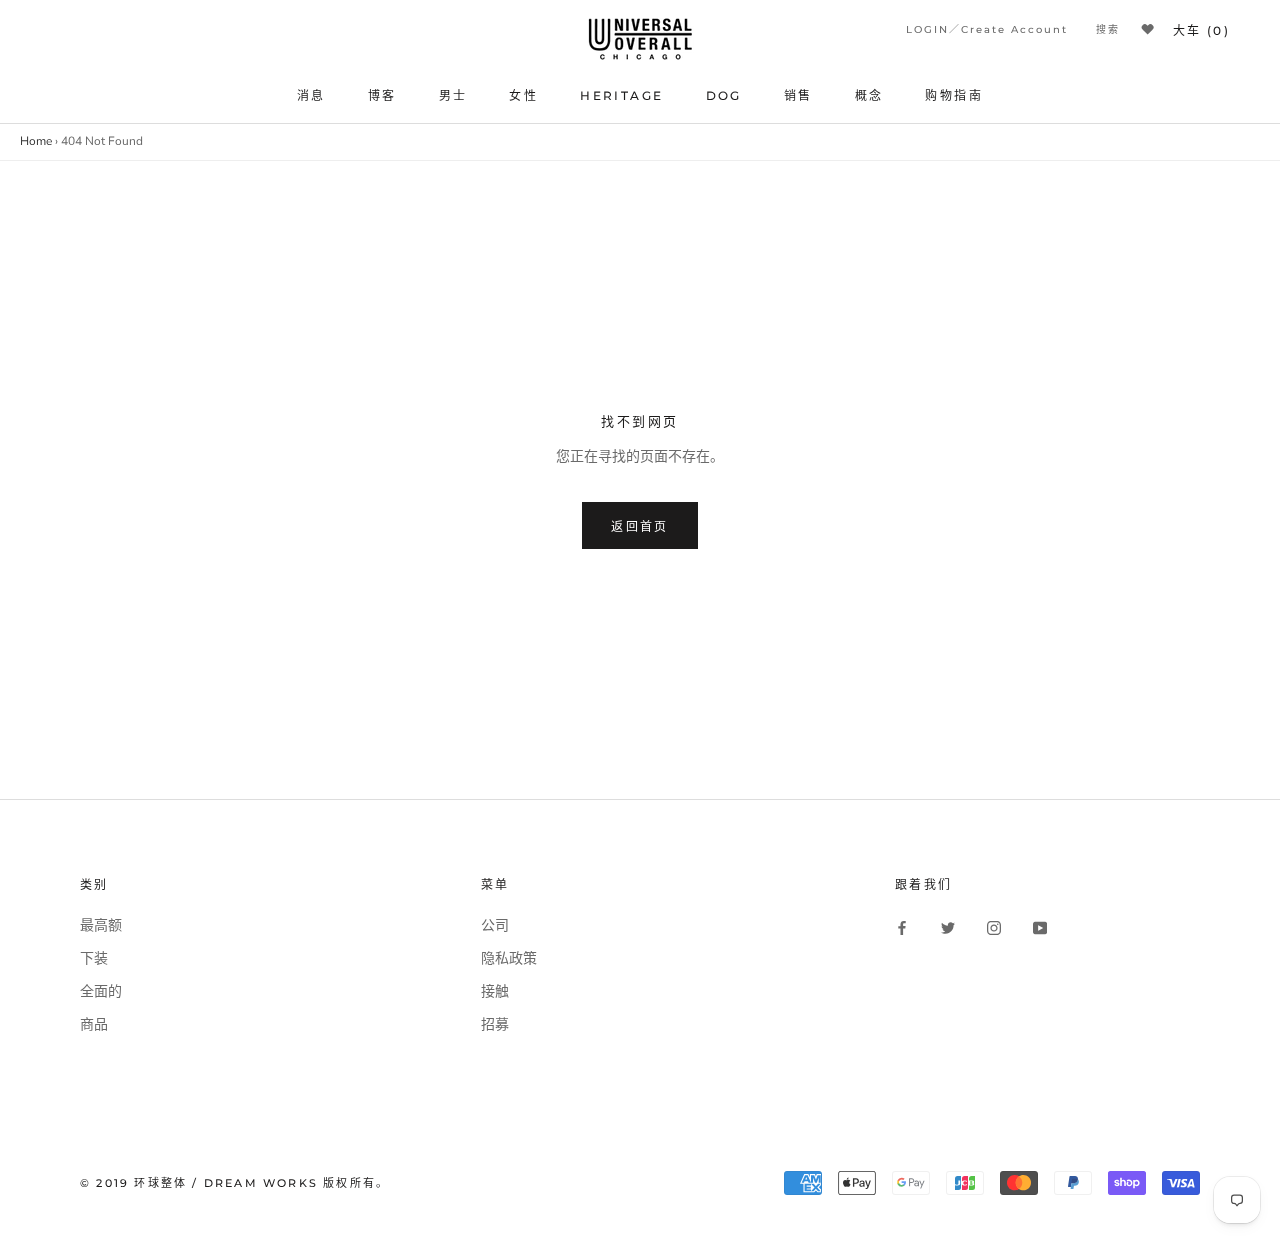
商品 (94, 1024)
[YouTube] (1040, 928)
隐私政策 (509, 958)
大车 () (1201, 30)
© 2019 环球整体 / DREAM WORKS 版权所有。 (234, 1183)
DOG (724, 95)
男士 (453, 95)
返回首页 (640, 526)
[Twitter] (948, 928)
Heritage (621, 95)
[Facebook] (902, 928)
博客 (382, 95)
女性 (523, 95)
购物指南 (954, 95)
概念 (869, 95)
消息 (311, 95)
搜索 (1108, 29)
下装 (94, 958)
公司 (495, 925)
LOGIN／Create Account (987, 29)
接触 (495, 991)
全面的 (101, 991)
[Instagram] (994, 928)
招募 (495, 1024)
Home (36, 141)
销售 (798, 95)
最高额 (101, 925)
